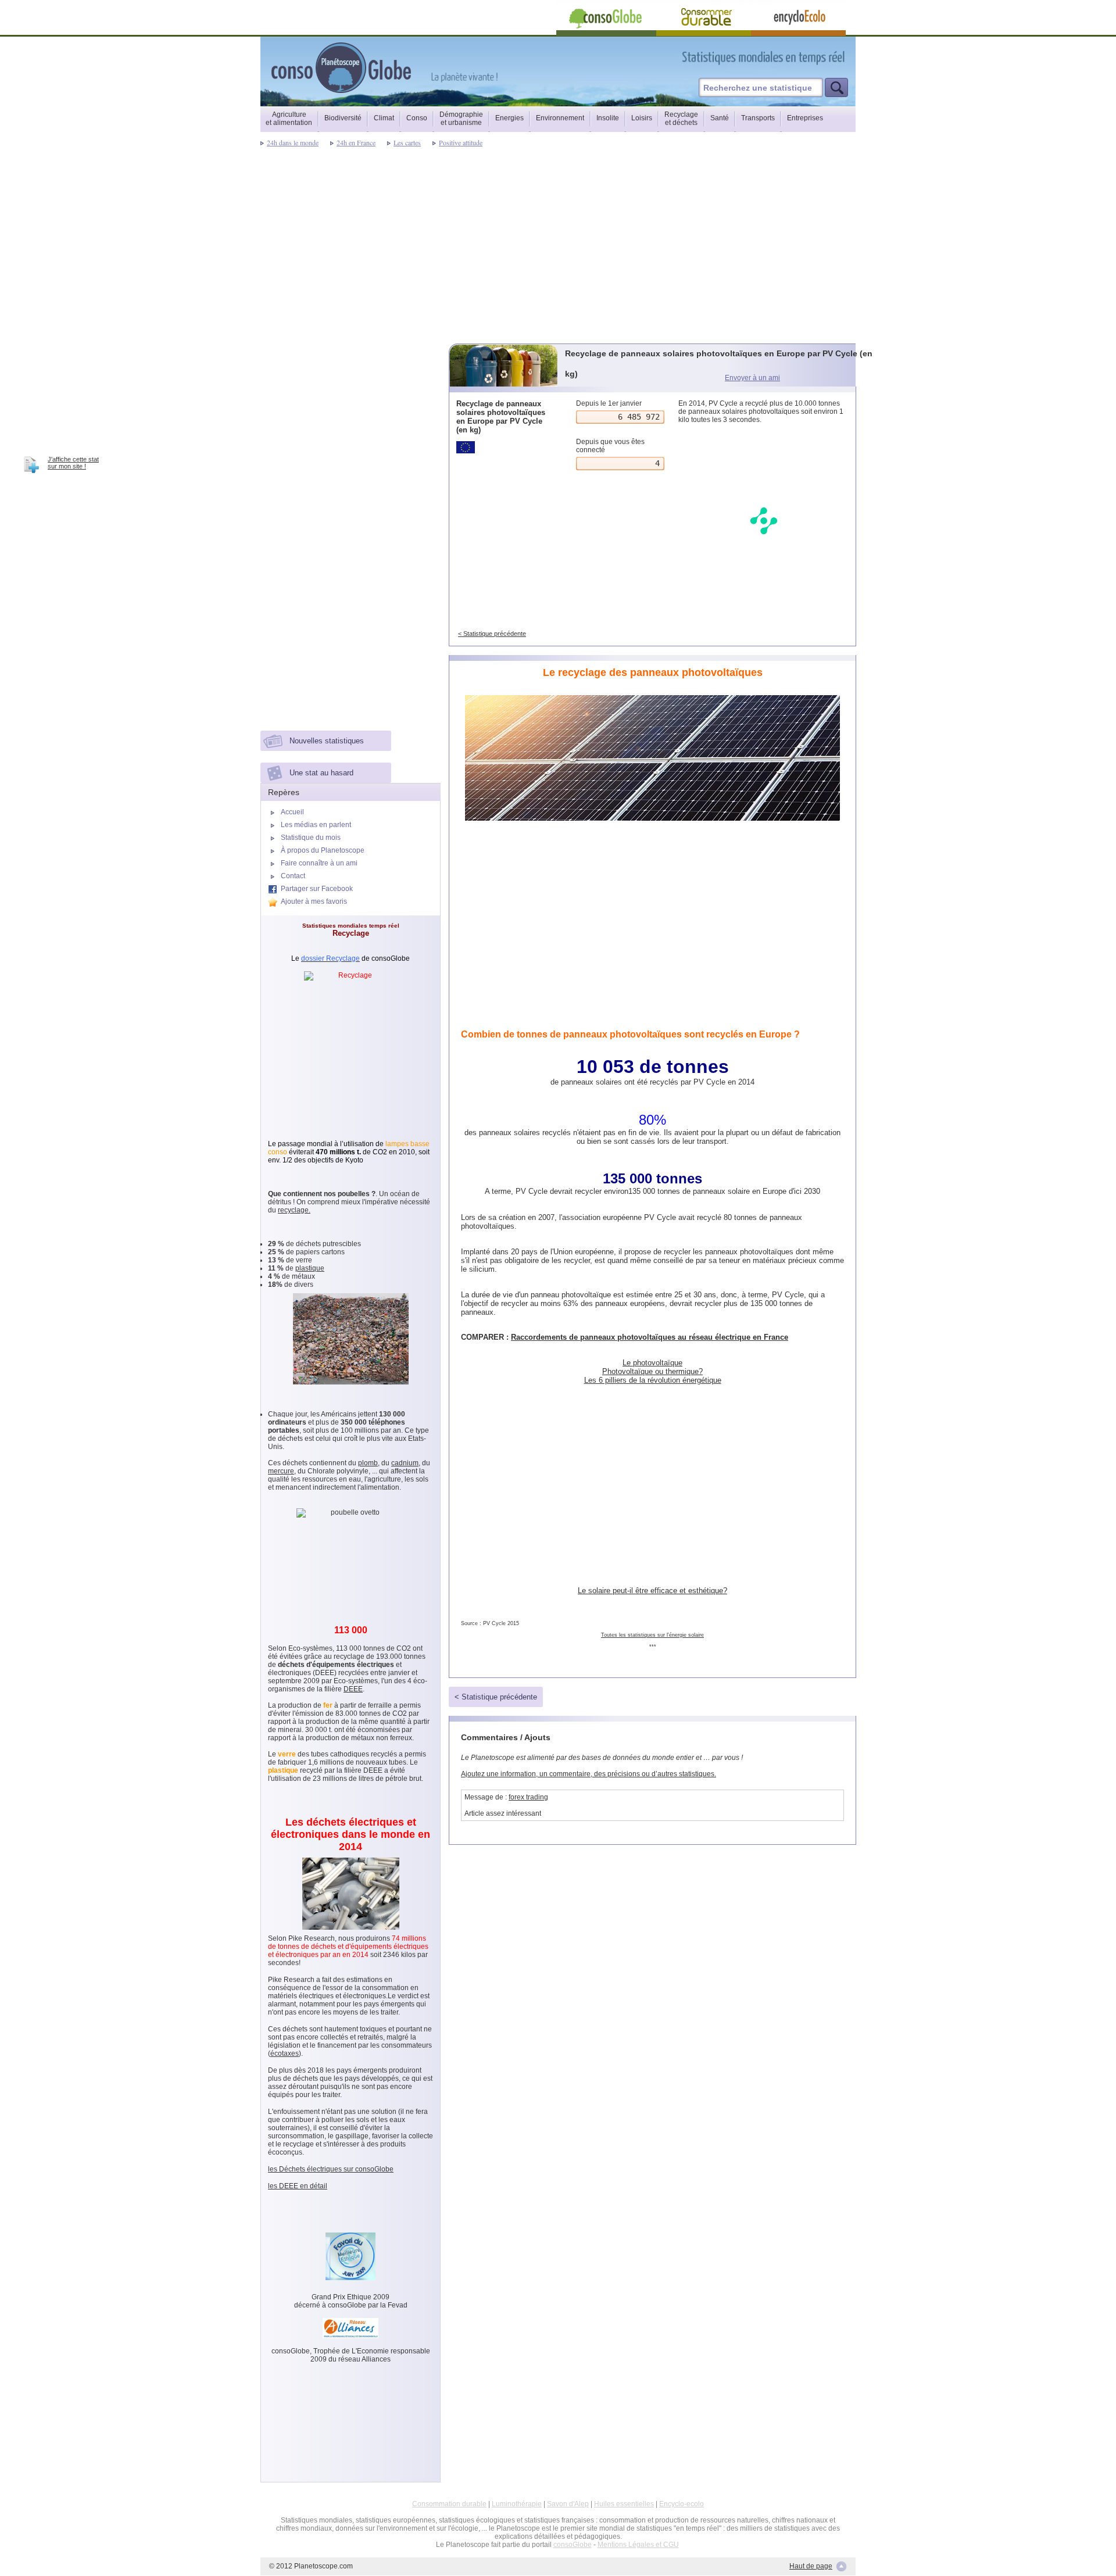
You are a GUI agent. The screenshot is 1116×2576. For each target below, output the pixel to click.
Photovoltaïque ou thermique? (652, 1371)
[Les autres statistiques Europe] (504, 447)
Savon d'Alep (568, 2504)
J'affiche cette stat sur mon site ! (73, 463)
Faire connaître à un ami (319, 863)
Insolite (608, 118)
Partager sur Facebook (317, 889)
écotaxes (285, 2053)
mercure (281, 1471)
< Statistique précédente (492, 634)
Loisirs (642, 118)
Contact (293, 876)
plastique (310, 1268)
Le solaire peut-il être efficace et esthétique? (652, 1591)
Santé (720, 118)
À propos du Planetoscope (323, 850)
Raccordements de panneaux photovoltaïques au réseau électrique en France (650, 1337)
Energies (509, 118)
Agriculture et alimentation (289, 119)
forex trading (528, 1797)
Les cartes (407, 142)
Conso (417, 118)
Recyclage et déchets (681, 119)
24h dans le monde (293, 142)
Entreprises (805, 118)
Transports (758, 118)
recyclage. (294, 1210)
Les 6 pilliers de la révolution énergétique (653, 1380)
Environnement (560, 118)
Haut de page (811, 2566)
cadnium (405, 1463)
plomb (368, 1463)
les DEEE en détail (298, 2186)
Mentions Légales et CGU (638, 2545)
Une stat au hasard (321, 773)
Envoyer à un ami (752, 378)
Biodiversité (343, 118)
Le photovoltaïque (652, 1363)
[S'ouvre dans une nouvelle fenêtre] (815, 57)
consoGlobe (573, 2545)
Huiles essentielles (624, 2504)
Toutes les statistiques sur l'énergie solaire (652, 1635)
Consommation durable (449, 2504)
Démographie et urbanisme (461, 119)
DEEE (353, 1689)
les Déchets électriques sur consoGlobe (331, 2169)
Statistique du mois (311, 838)
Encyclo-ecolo (682, 2504)
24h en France (356, 142)
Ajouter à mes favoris (314, 901)
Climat (384, 118)
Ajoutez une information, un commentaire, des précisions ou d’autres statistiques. (589, 1774)
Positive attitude (461, 142)
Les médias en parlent (316, 825)
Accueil (292, 812)
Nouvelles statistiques (327, 741)
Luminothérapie (517, 2504)
